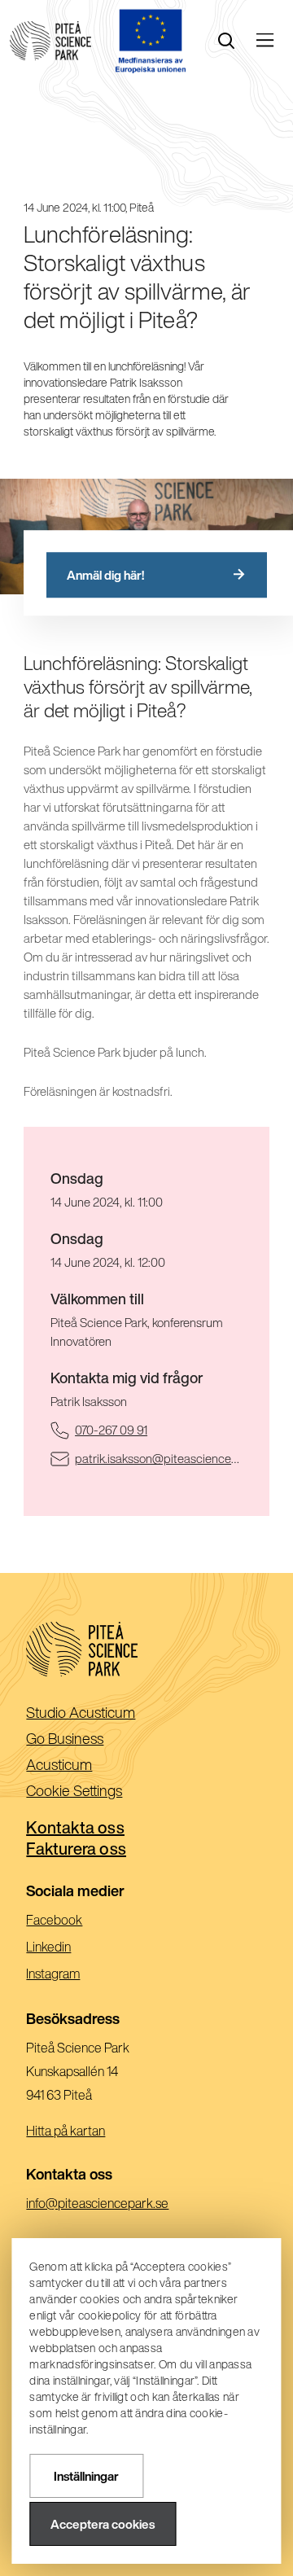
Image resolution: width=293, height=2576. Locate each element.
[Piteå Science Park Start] (146, 1649)
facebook (77, 1922)
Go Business (91, 1739)
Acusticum (85, 1766)
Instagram (76, 1976)
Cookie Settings (74, 1790)
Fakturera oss (76, 1849)
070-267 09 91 (159, 1430)
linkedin (71, 1949)
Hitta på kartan (66, 2131)
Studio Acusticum (107, 1713)
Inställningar (86, 2476)
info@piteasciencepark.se (120, 2205)
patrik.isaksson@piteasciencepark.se (159, 1458)
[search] (226, 41)
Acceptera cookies (103, 2524)
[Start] (50, 41)
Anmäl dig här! (105, 575)
